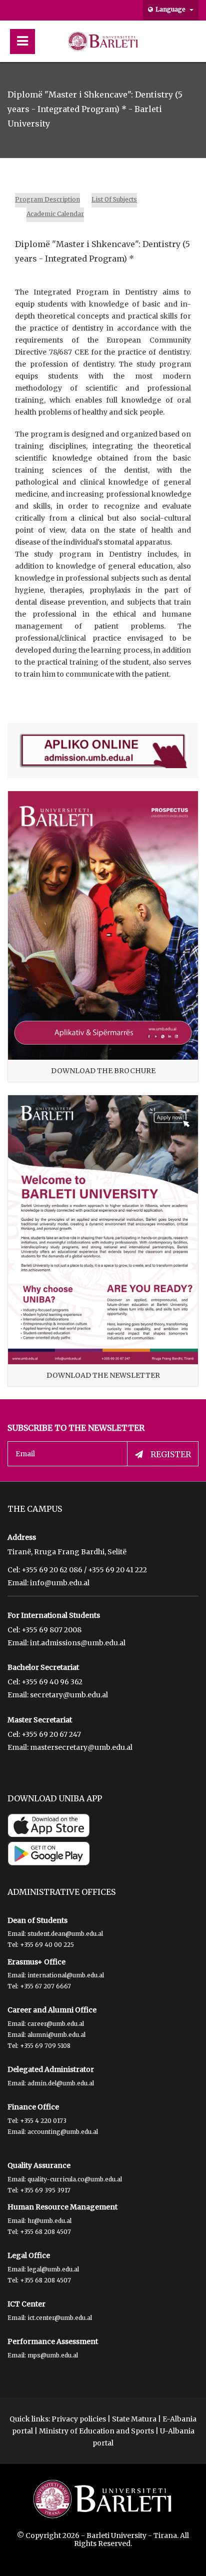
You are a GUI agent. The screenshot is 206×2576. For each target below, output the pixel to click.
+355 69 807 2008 (51, 1630)
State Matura (134, 2419)
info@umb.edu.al (60, 1583)
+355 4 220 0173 (43, 2121)
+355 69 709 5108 (45, 2046)
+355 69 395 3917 (45, 2190)
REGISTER (171, 1454)
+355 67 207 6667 (45, 1986)
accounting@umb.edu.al (63, 2132)
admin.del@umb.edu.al (61, 2083)
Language (171, 9)
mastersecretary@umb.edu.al (81, 1747)
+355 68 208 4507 (45, 2232)
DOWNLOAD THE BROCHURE (103, 1071)
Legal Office (29, 2255)
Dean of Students (37, 1920)
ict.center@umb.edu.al (60, 2318)
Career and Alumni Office (52, 2010)
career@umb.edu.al (56, 2024)
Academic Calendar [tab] (55, 214)
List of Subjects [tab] (114, 199)
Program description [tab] (47, 199)
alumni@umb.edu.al (56, 2035)
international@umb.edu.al (66, 1975)
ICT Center (26, 2304)
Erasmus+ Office (36, 1962)
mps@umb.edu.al (53, 2355)
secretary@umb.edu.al (69, 1695)
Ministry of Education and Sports (96, 2431)
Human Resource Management (62, 2207)
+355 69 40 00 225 (47, 1945)
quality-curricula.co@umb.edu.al (75, 2179)
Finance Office (33, 2107)
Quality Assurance (39, 2165)
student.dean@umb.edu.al (65, 1934)
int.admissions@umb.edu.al (78, 1643)
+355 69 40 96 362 (52, 1682)
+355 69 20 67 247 (51, 1734)
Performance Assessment (53, 2341)
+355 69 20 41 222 (117, 1570)
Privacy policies (79, 2419)
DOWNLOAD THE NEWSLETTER (103, 1375)
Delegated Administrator (51, 2069)
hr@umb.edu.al (49, 2221)
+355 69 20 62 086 (52, 1570)
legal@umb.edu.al (53, 2269)
